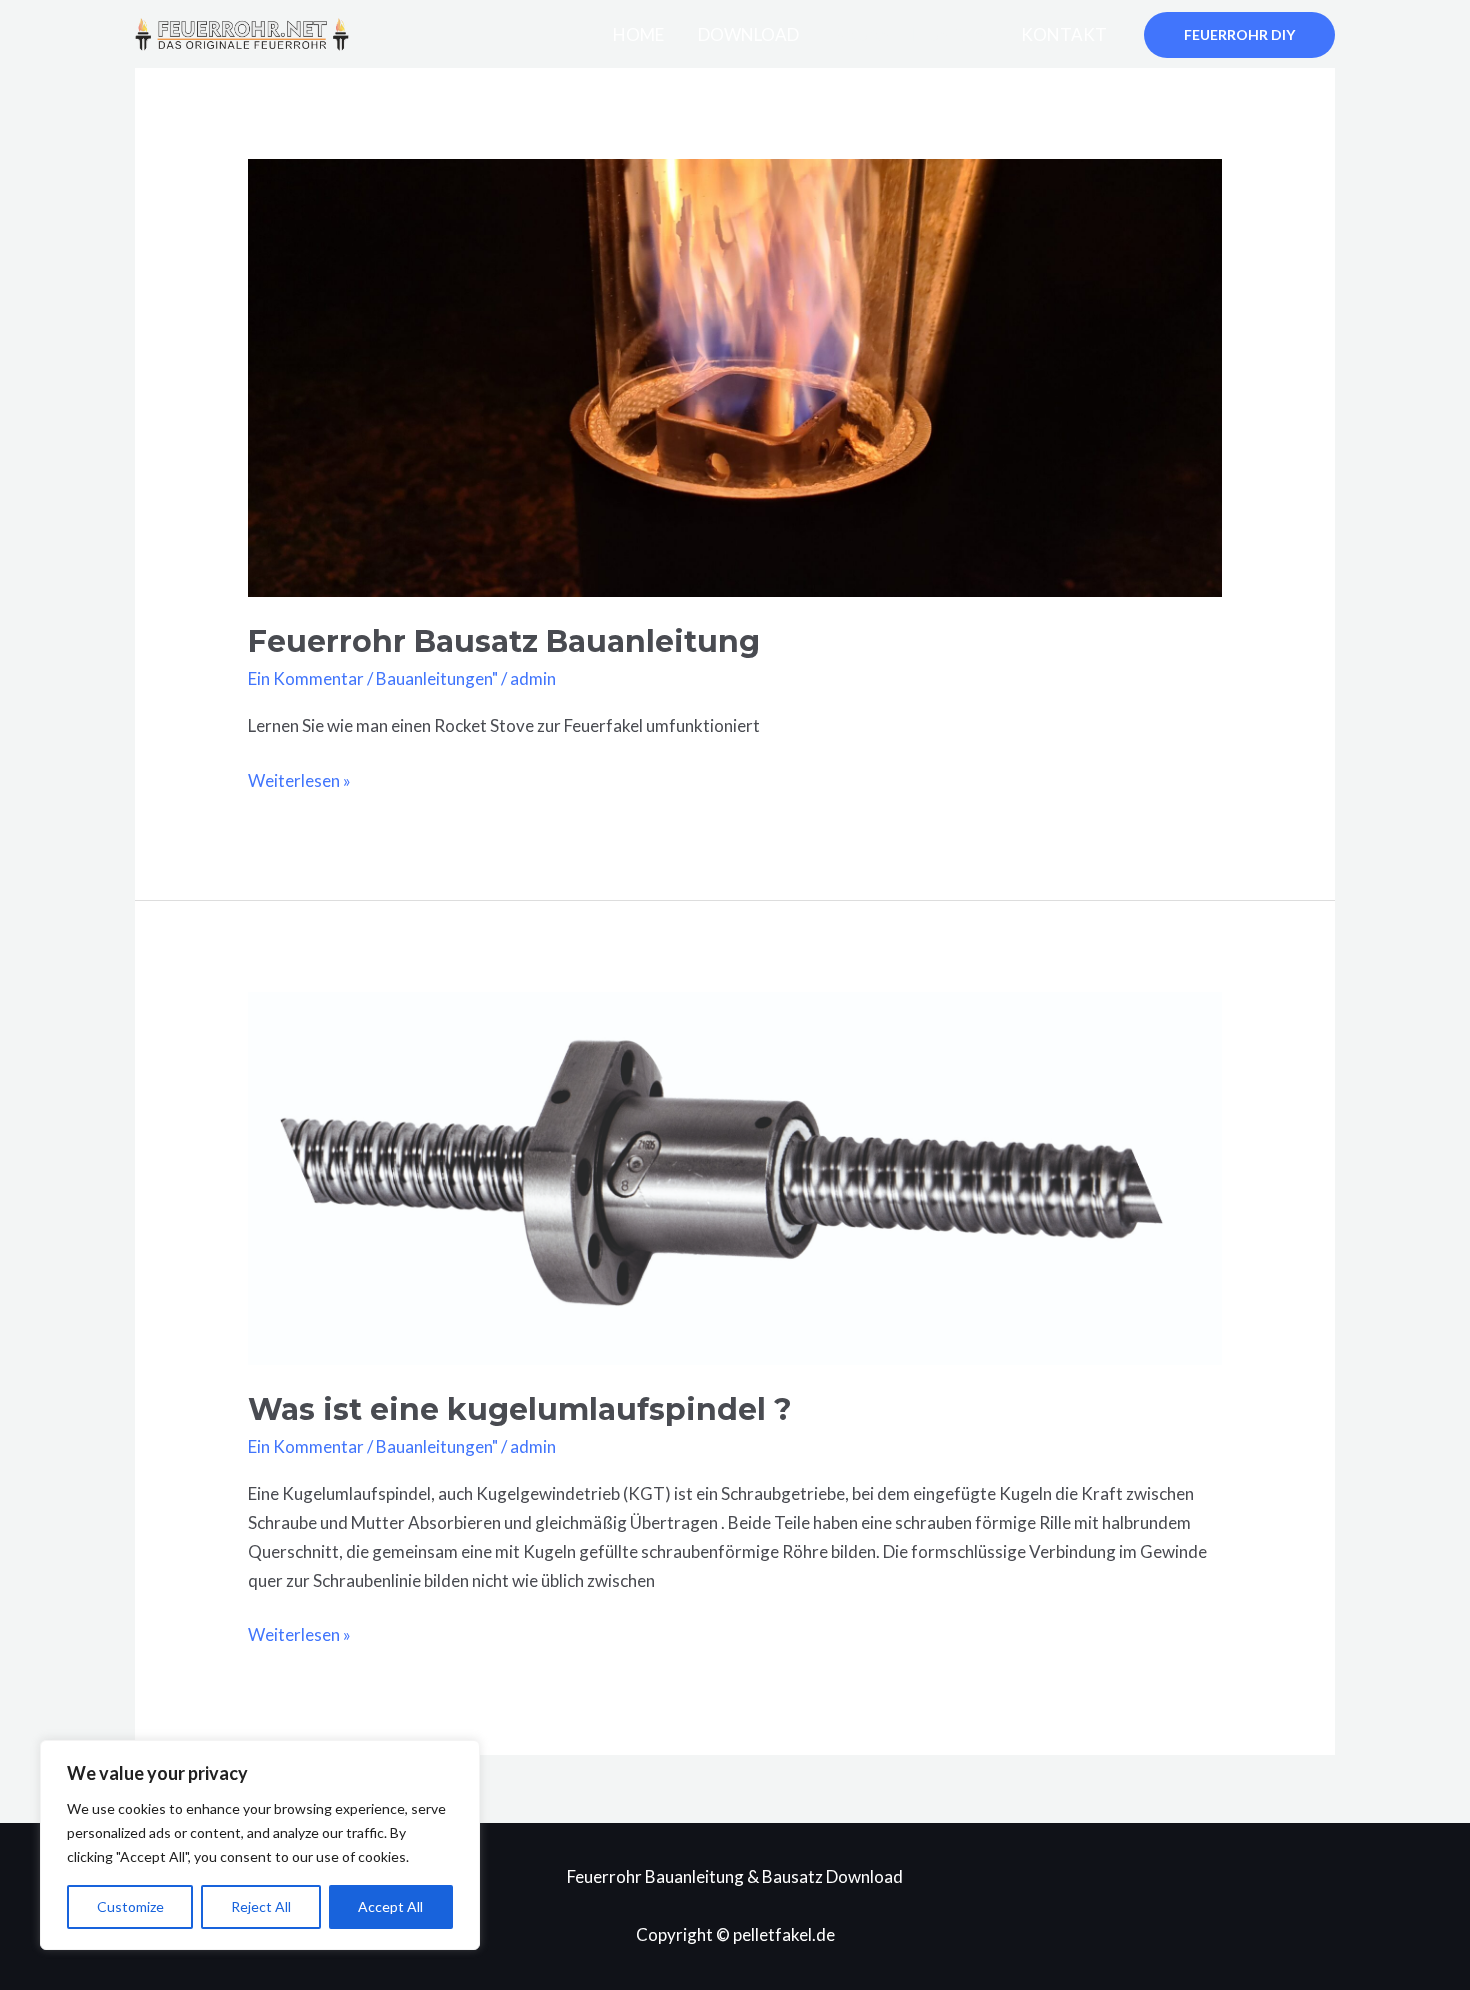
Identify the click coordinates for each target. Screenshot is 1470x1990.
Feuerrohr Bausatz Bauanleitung (504, 641)
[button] (1239, 35)
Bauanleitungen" (437, 678)
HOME (638, 34)
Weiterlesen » (299, 779)
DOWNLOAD (748, 34)
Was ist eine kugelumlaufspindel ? (520, 1409)
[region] (260, 1845)
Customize (130, 1906)
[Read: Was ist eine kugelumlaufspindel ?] (734, 1176)
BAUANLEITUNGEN (910, 34)
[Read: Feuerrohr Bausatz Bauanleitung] (734, 375)
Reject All (261, 1906)
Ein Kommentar (306, 678)
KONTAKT (1064, 34)
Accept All (390, 1906)
